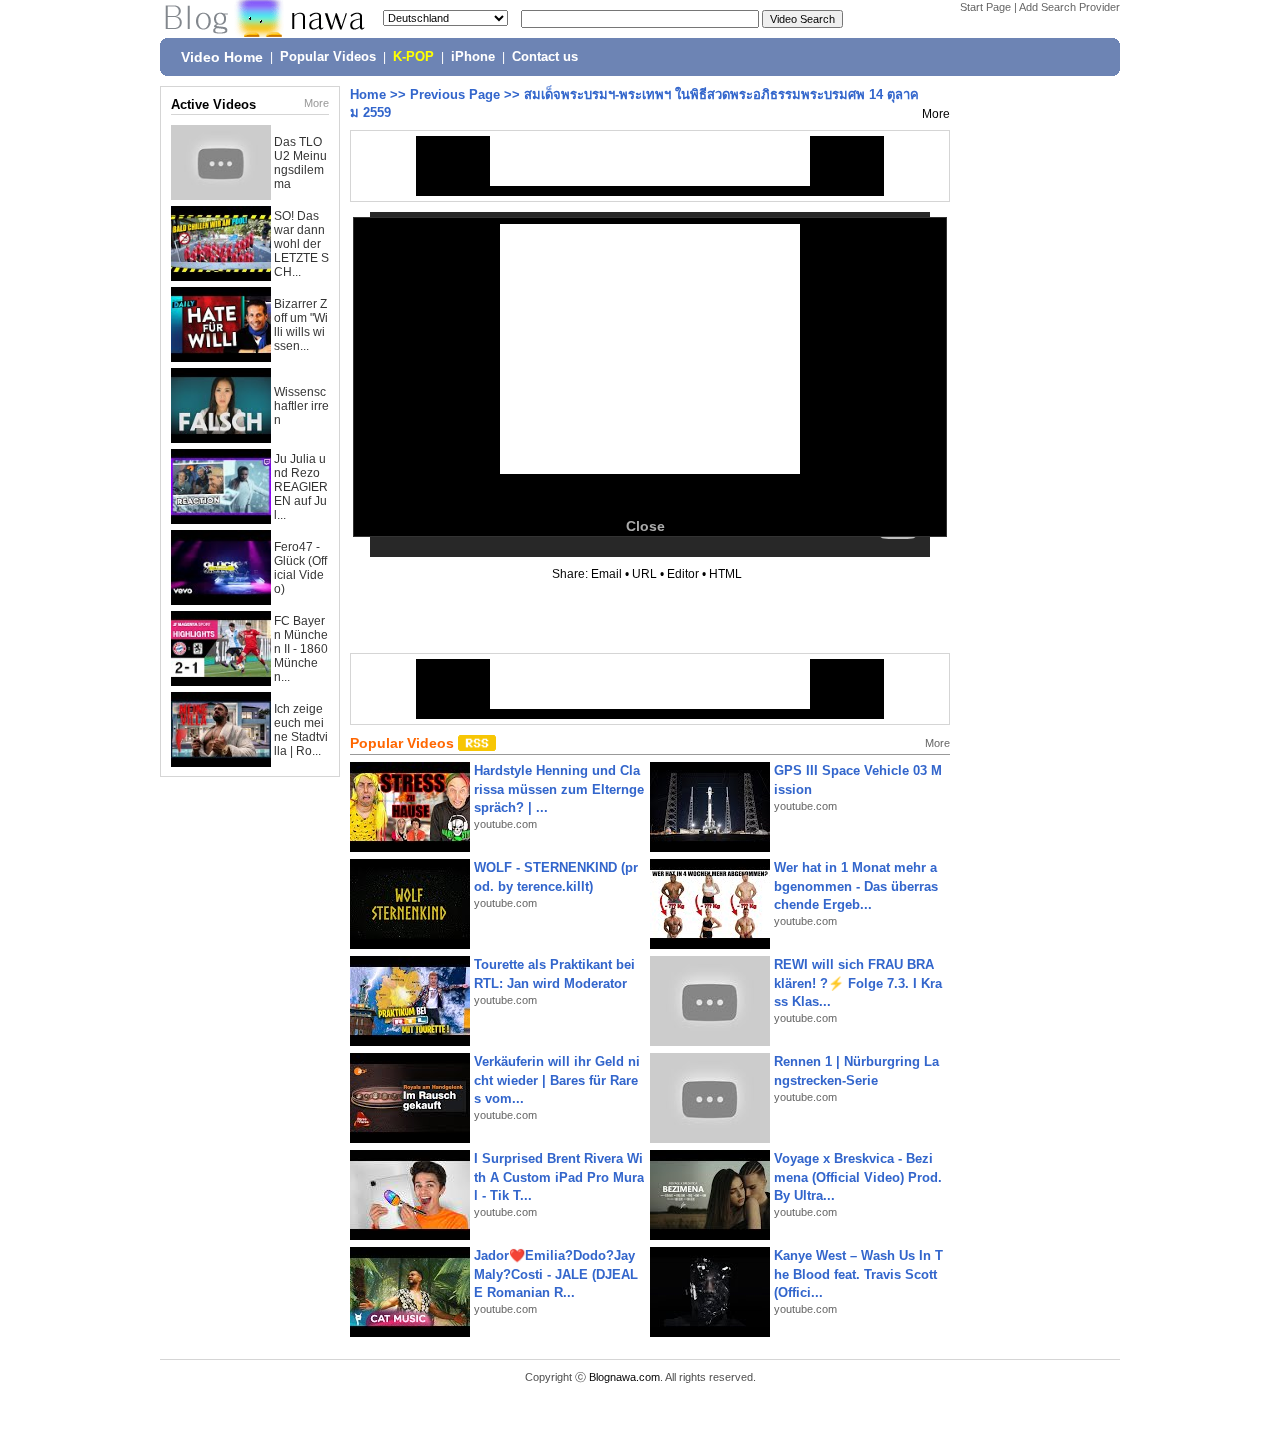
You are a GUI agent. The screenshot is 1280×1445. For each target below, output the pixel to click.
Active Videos (213, 104)
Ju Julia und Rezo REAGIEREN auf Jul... (301, 487)
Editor (683, 574)
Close (645, 526)
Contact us (545, 57)
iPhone (473, 57)
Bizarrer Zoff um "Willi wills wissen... (301, 325)
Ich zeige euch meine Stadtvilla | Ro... (301, 730)
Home (368, 94)
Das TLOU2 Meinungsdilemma (300, 163)
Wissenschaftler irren (301, 406)
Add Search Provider (1069, 7)
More (316, 103)
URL (644, 574)
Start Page (985, 7)
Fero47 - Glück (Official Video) (300, 568)
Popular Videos (328, 57)
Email (606, 574)
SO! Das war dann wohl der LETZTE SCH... (301, 244)
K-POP (413, 57)
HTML (725, 574)
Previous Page (455, 94)
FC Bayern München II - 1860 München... (301, 649)
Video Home (222, 57)
